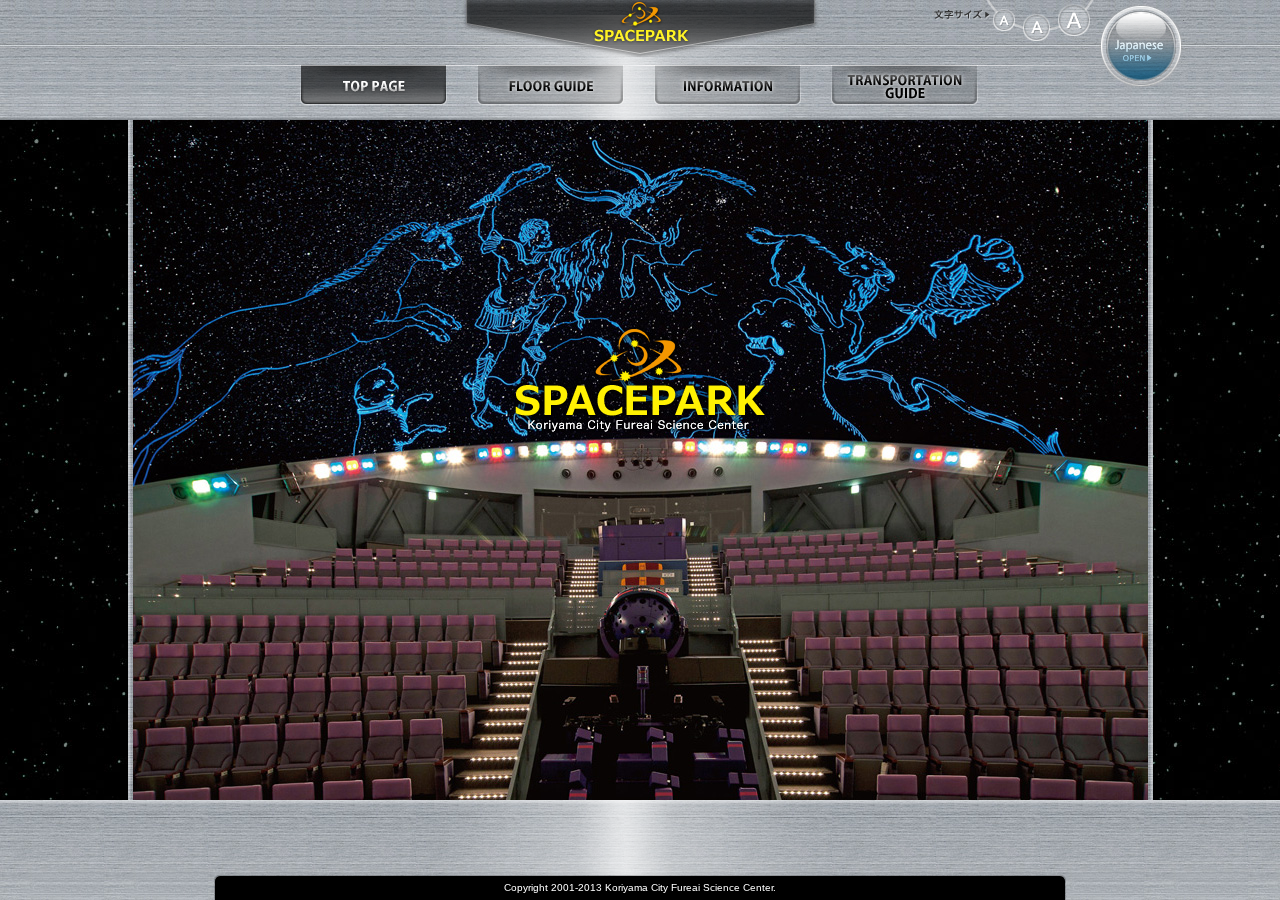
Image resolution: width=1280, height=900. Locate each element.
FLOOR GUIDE (550, 85)
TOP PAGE (373, 85)
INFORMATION (727, 85)
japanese (1141, 45)
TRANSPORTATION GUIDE (904, 85)
